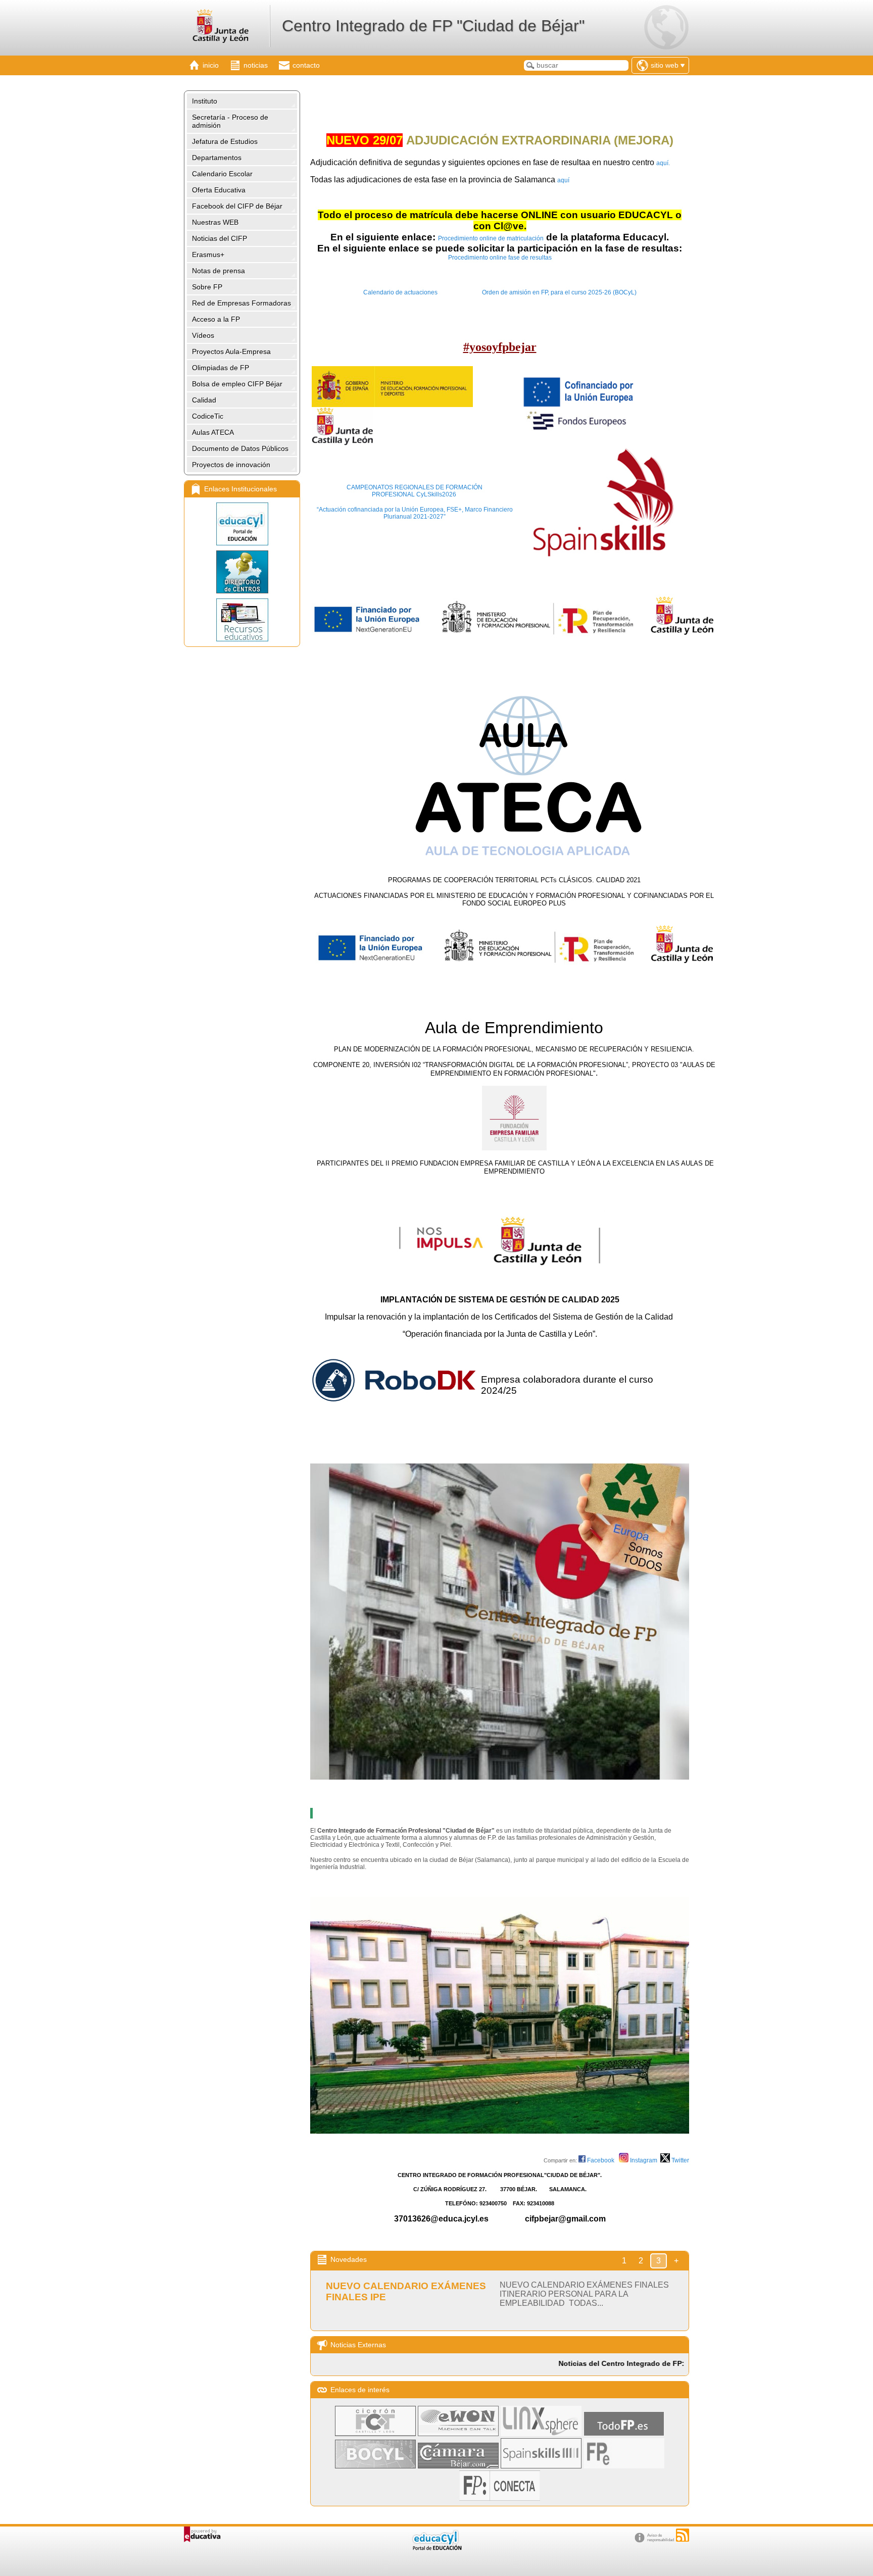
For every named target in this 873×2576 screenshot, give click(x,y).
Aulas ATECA (213, 432)
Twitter (680, 2160)
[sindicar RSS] (683, 2535)
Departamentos (217, 158)
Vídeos (203, 335)
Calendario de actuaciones (400, 292)
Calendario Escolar (222, 174)
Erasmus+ (208, 255)
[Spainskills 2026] (457, 494)
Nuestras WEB (215, 222)
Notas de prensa (219, 271)
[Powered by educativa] (202, 2534)
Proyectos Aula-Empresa (231, 351)
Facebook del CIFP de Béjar (237, 206)
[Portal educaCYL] (242, 524)
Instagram (644, 2160)
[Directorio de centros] (242, 572)
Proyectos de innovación (231, 465)
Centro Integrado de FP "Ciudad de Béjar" (433, 26)
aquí (563, 180)
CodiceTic (208, 416)
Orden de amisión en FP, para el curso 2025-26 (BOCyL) (559, 292)
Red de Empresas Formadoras (241, 303)
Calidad (204, 400)
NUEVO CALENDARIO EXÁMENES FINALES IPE (406, 2291)
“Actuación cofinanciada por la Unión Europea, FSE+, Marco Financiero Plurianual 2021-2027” (415, 513)
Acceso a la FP (216, 319)
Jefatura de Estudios (225, 141)
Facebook (602, 2160)
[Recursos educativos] (242, 620)
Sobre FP (207, 287)
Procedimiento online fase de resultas (500, 258)
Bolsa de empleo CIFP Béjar (237, 384)
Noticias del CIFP (220, 238)
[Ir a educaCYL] (437, 2548)
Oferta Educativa (219, 190)
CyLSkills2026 (435, 494)
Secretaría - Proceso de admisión (230, 121)
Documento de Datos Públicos (240, 448)
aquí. (663, 163)
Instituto (205, 101)
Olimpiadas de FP (221, 368)
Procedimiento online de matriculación (491, 238)
